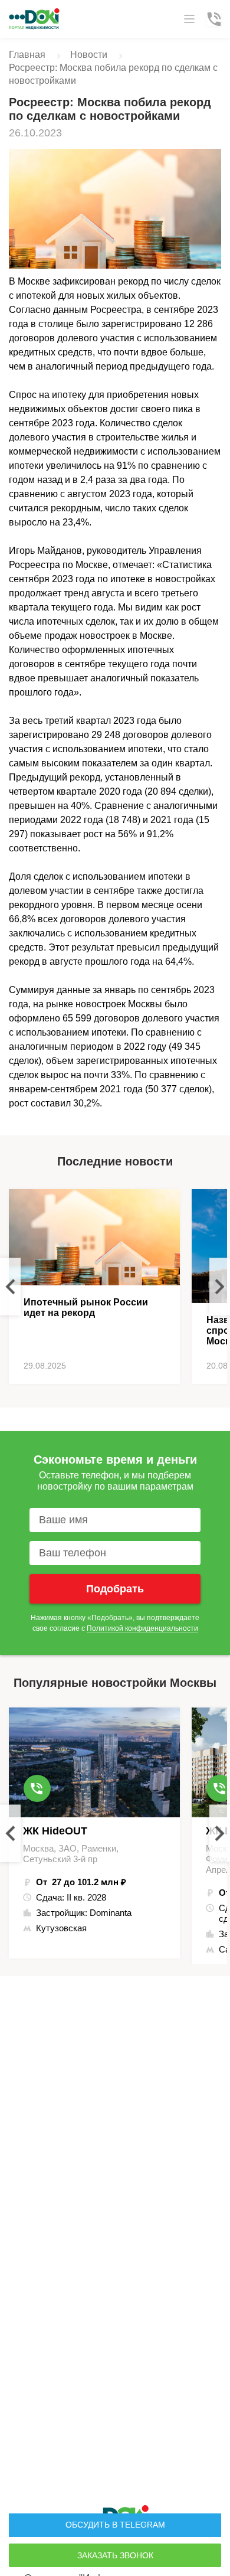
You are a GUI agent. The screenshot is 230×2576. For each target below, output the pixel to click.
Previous (10, 1287)
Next (220, 1287)
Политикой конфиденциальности (142, 1628)
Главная (27, 55)
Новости (89, 55)
